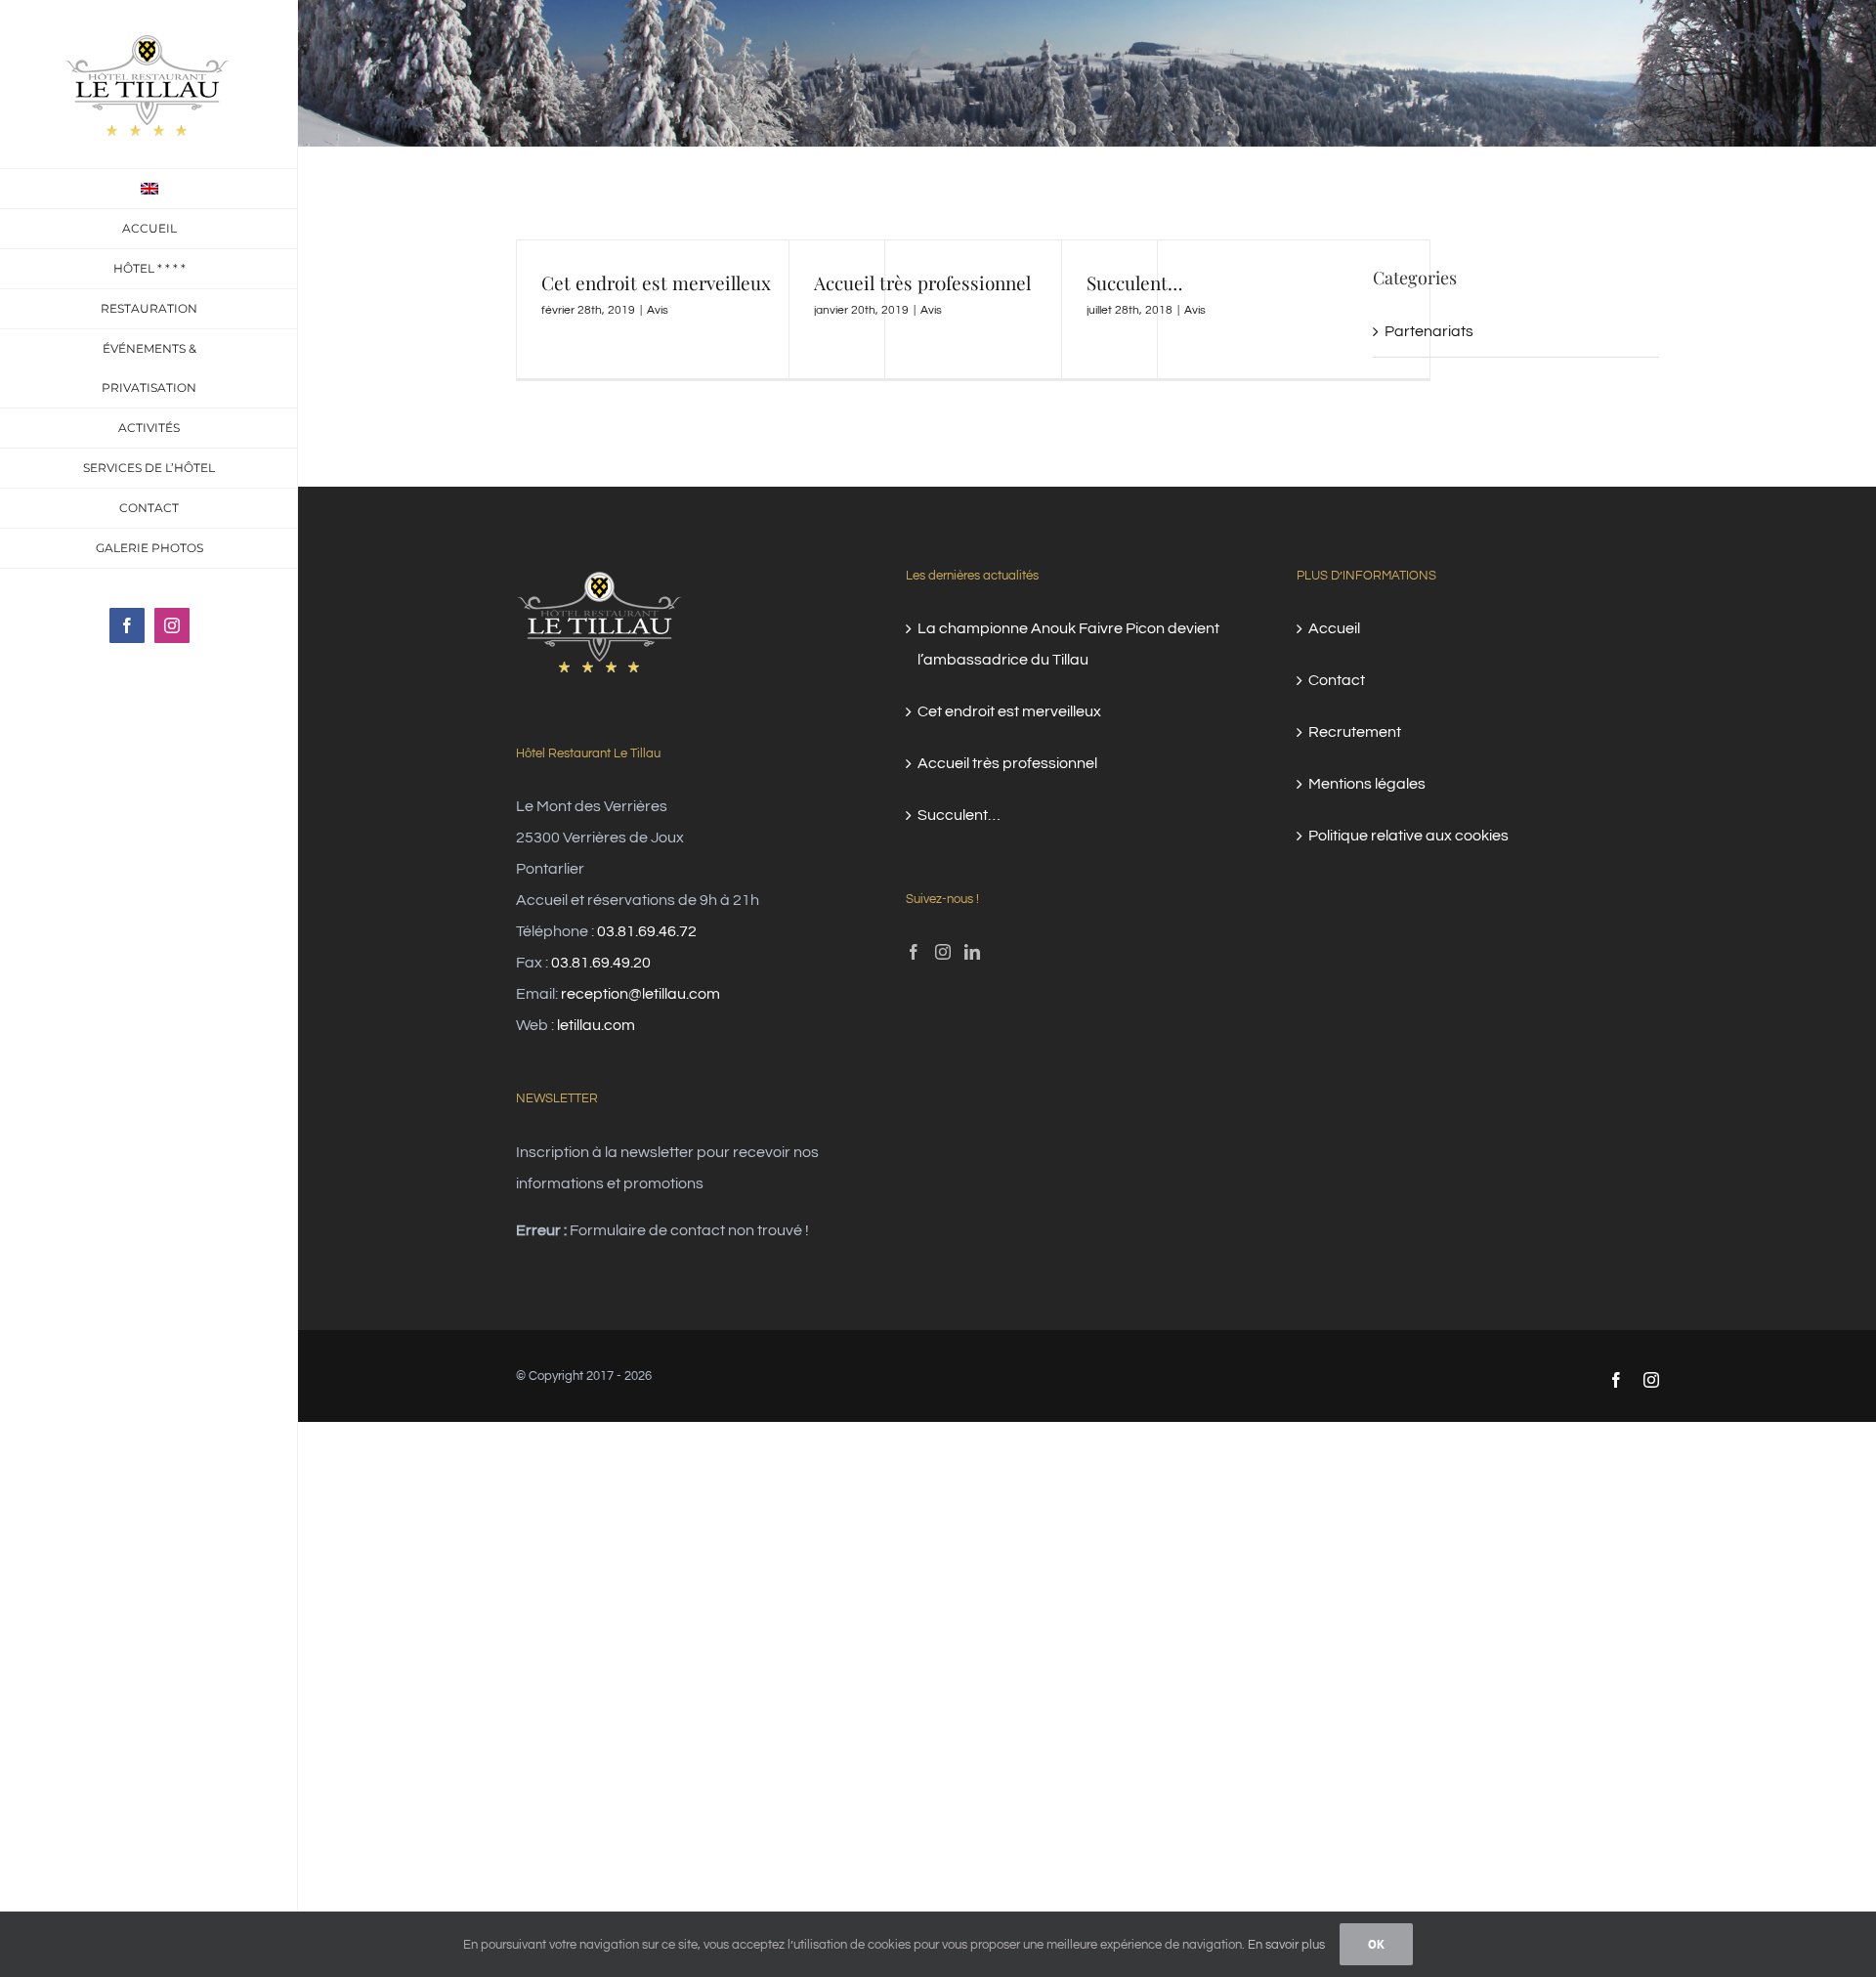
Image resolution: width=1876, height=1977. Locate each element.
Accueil (1334, 628)
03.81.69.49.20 (601, 963)
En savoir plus (1286, 1945)
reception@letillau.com (640, 994)
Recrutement (1355, 732)
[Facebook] (914, 952)
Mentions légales (1367, 784)
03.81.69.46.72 (647, 931)
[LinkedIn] (972, 952)
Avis (658, 310)
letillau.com (596, 1025)
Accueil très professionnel (922, 282)
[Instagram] (943, 952)
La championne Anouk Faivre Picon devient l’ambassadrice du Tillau (1068, 644)
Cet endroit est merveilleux (656, 282)
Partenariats (1429, 331)
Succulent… (1134, 282)
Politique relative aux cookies (1408, 836)
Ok (1376, 1944)
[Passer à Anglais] (149, 189)
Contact (1337, 680)
